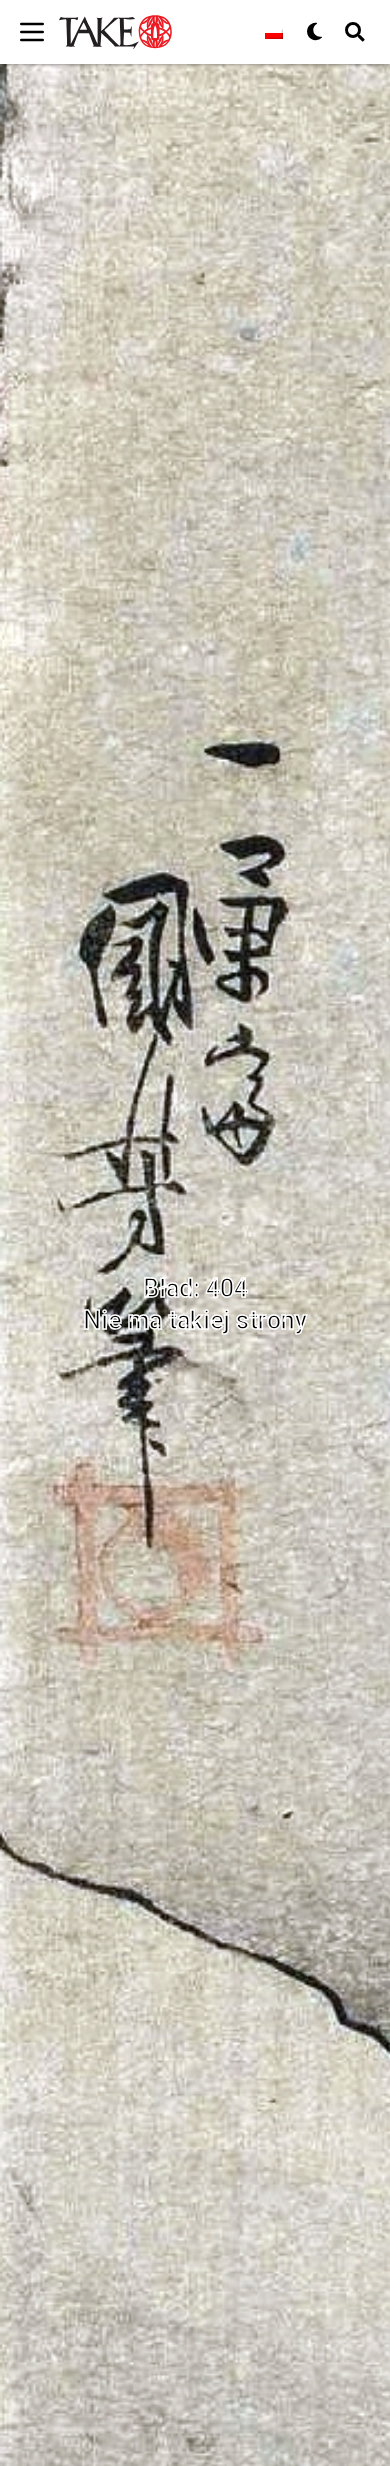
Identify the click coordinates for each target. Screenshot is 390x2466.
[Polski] (274, 32)
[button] (354, 32)
